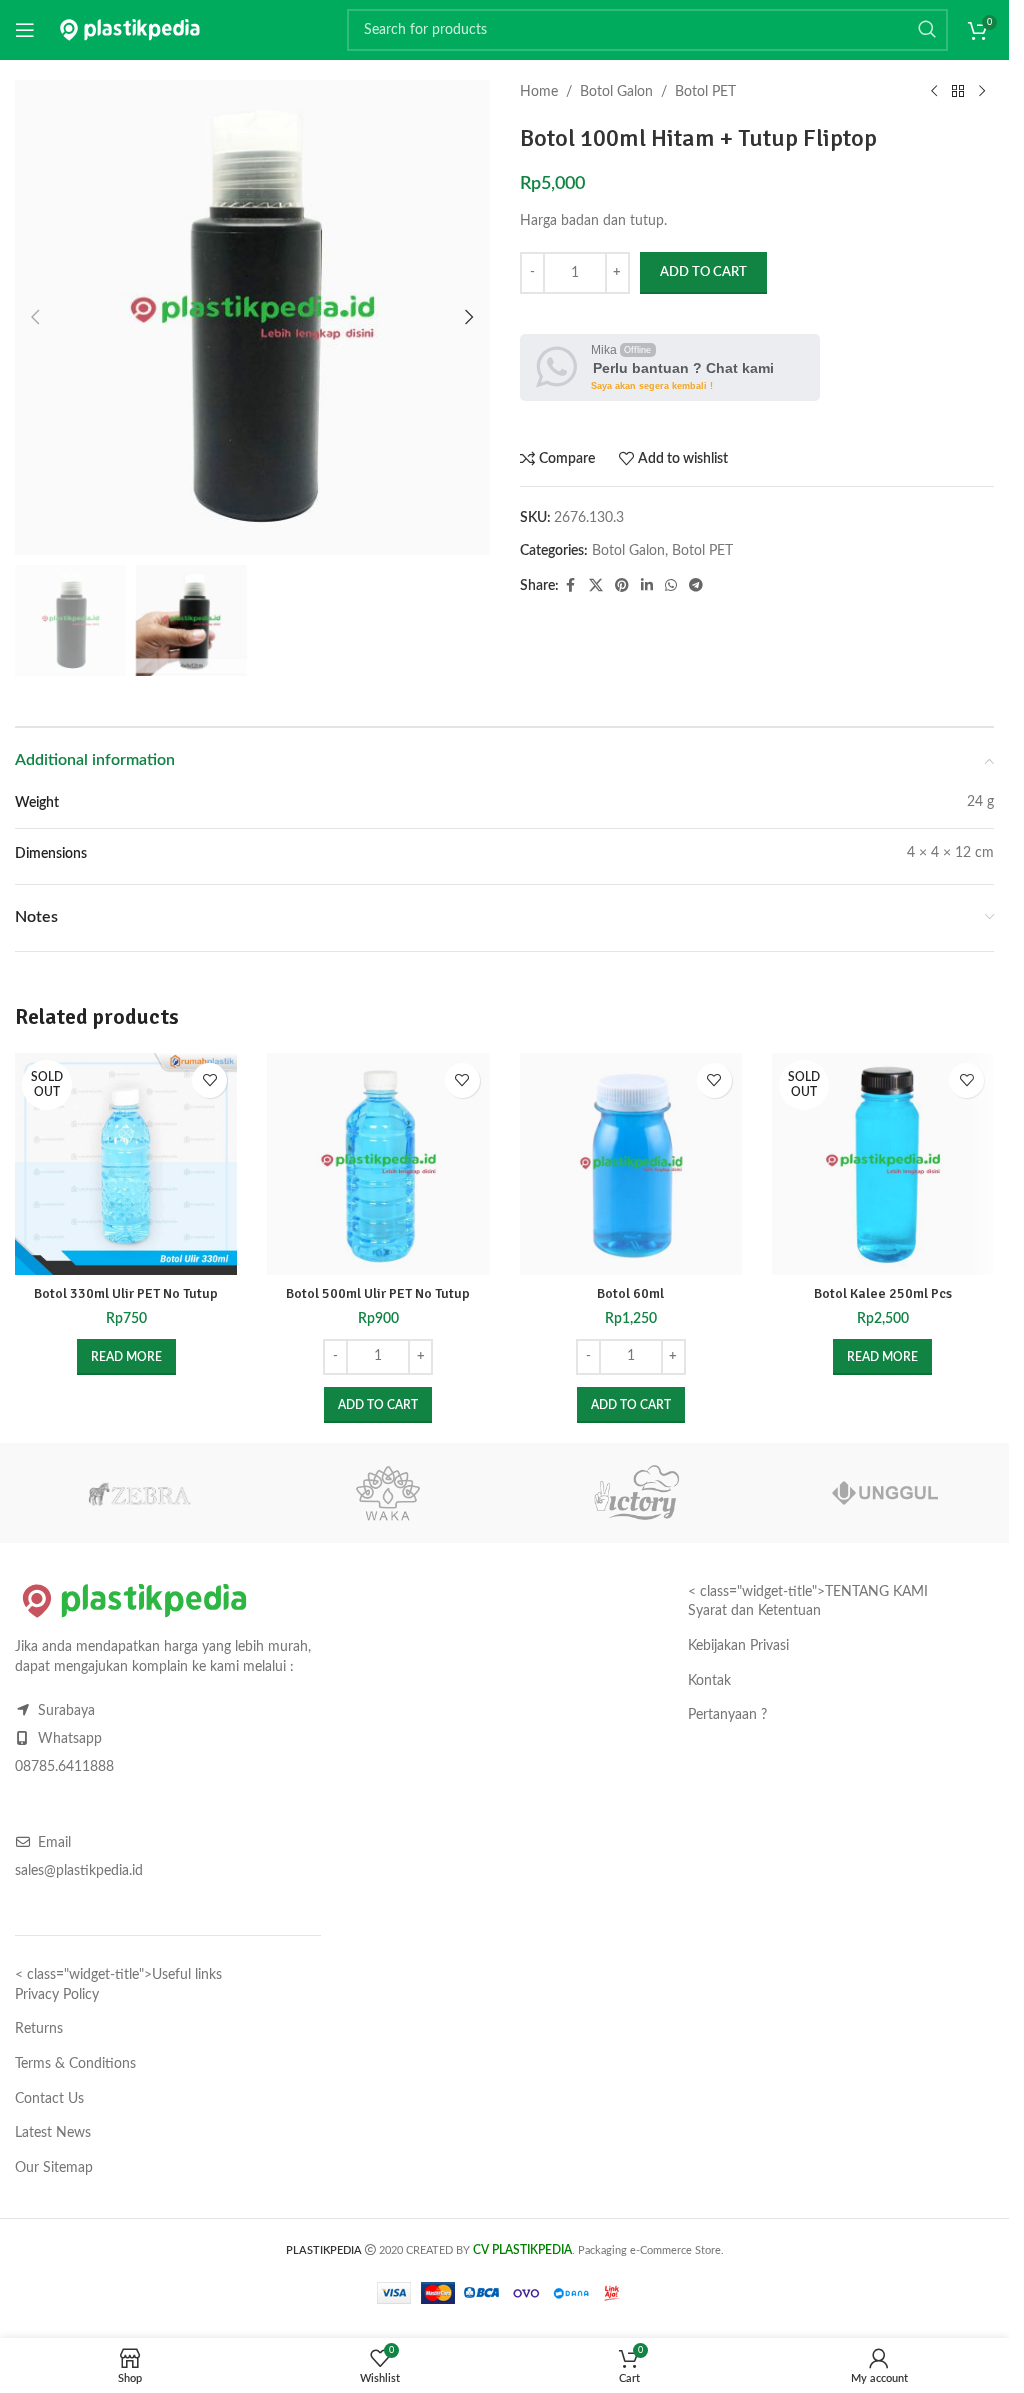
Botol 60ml (630, 1293)
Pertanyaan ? (727, 1715)
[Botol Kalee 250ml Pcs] (883, 1164)
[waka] (388, 1493)
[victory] (636, 1493)
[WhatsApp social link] (671, 586)
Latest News (53, 2133)
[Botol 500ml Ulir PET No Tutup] (378, 1164)
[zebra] (139, 1493)
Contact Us (49, 2099)
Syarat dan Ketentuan (754, 1611)
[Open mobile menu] (25, 30)
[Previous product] (934, 92)
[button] (35, 317)
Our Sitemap (54, 2168)
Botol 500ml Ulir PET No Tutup (378, 1293)
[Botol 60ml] (631, 1164)
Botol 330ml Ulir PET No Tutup (126, 1293)
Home (539, 92)
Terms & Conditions (75, 2064)
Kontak (709, 1681)
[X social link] (596, 586)
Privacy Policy (57, 1995)
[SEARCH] (927, 30)
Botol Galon (616, 92)
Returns (39, 2029)
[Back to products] (958, 92)
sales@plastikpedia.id (79, 1871)
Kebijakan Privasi (738, 1646)
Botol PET (705, 92)
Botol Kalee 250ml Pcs (883, 1293)
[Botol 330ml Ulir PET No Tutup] (126, 1164)
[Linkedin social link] (647, 586)
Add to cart (703, 272)
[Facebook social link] (571, 586)
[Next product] (982, 92)
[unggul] (885, 1493)
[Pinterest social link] (622, 586)
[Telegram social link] (696, 586)
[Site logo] (130, 30)
